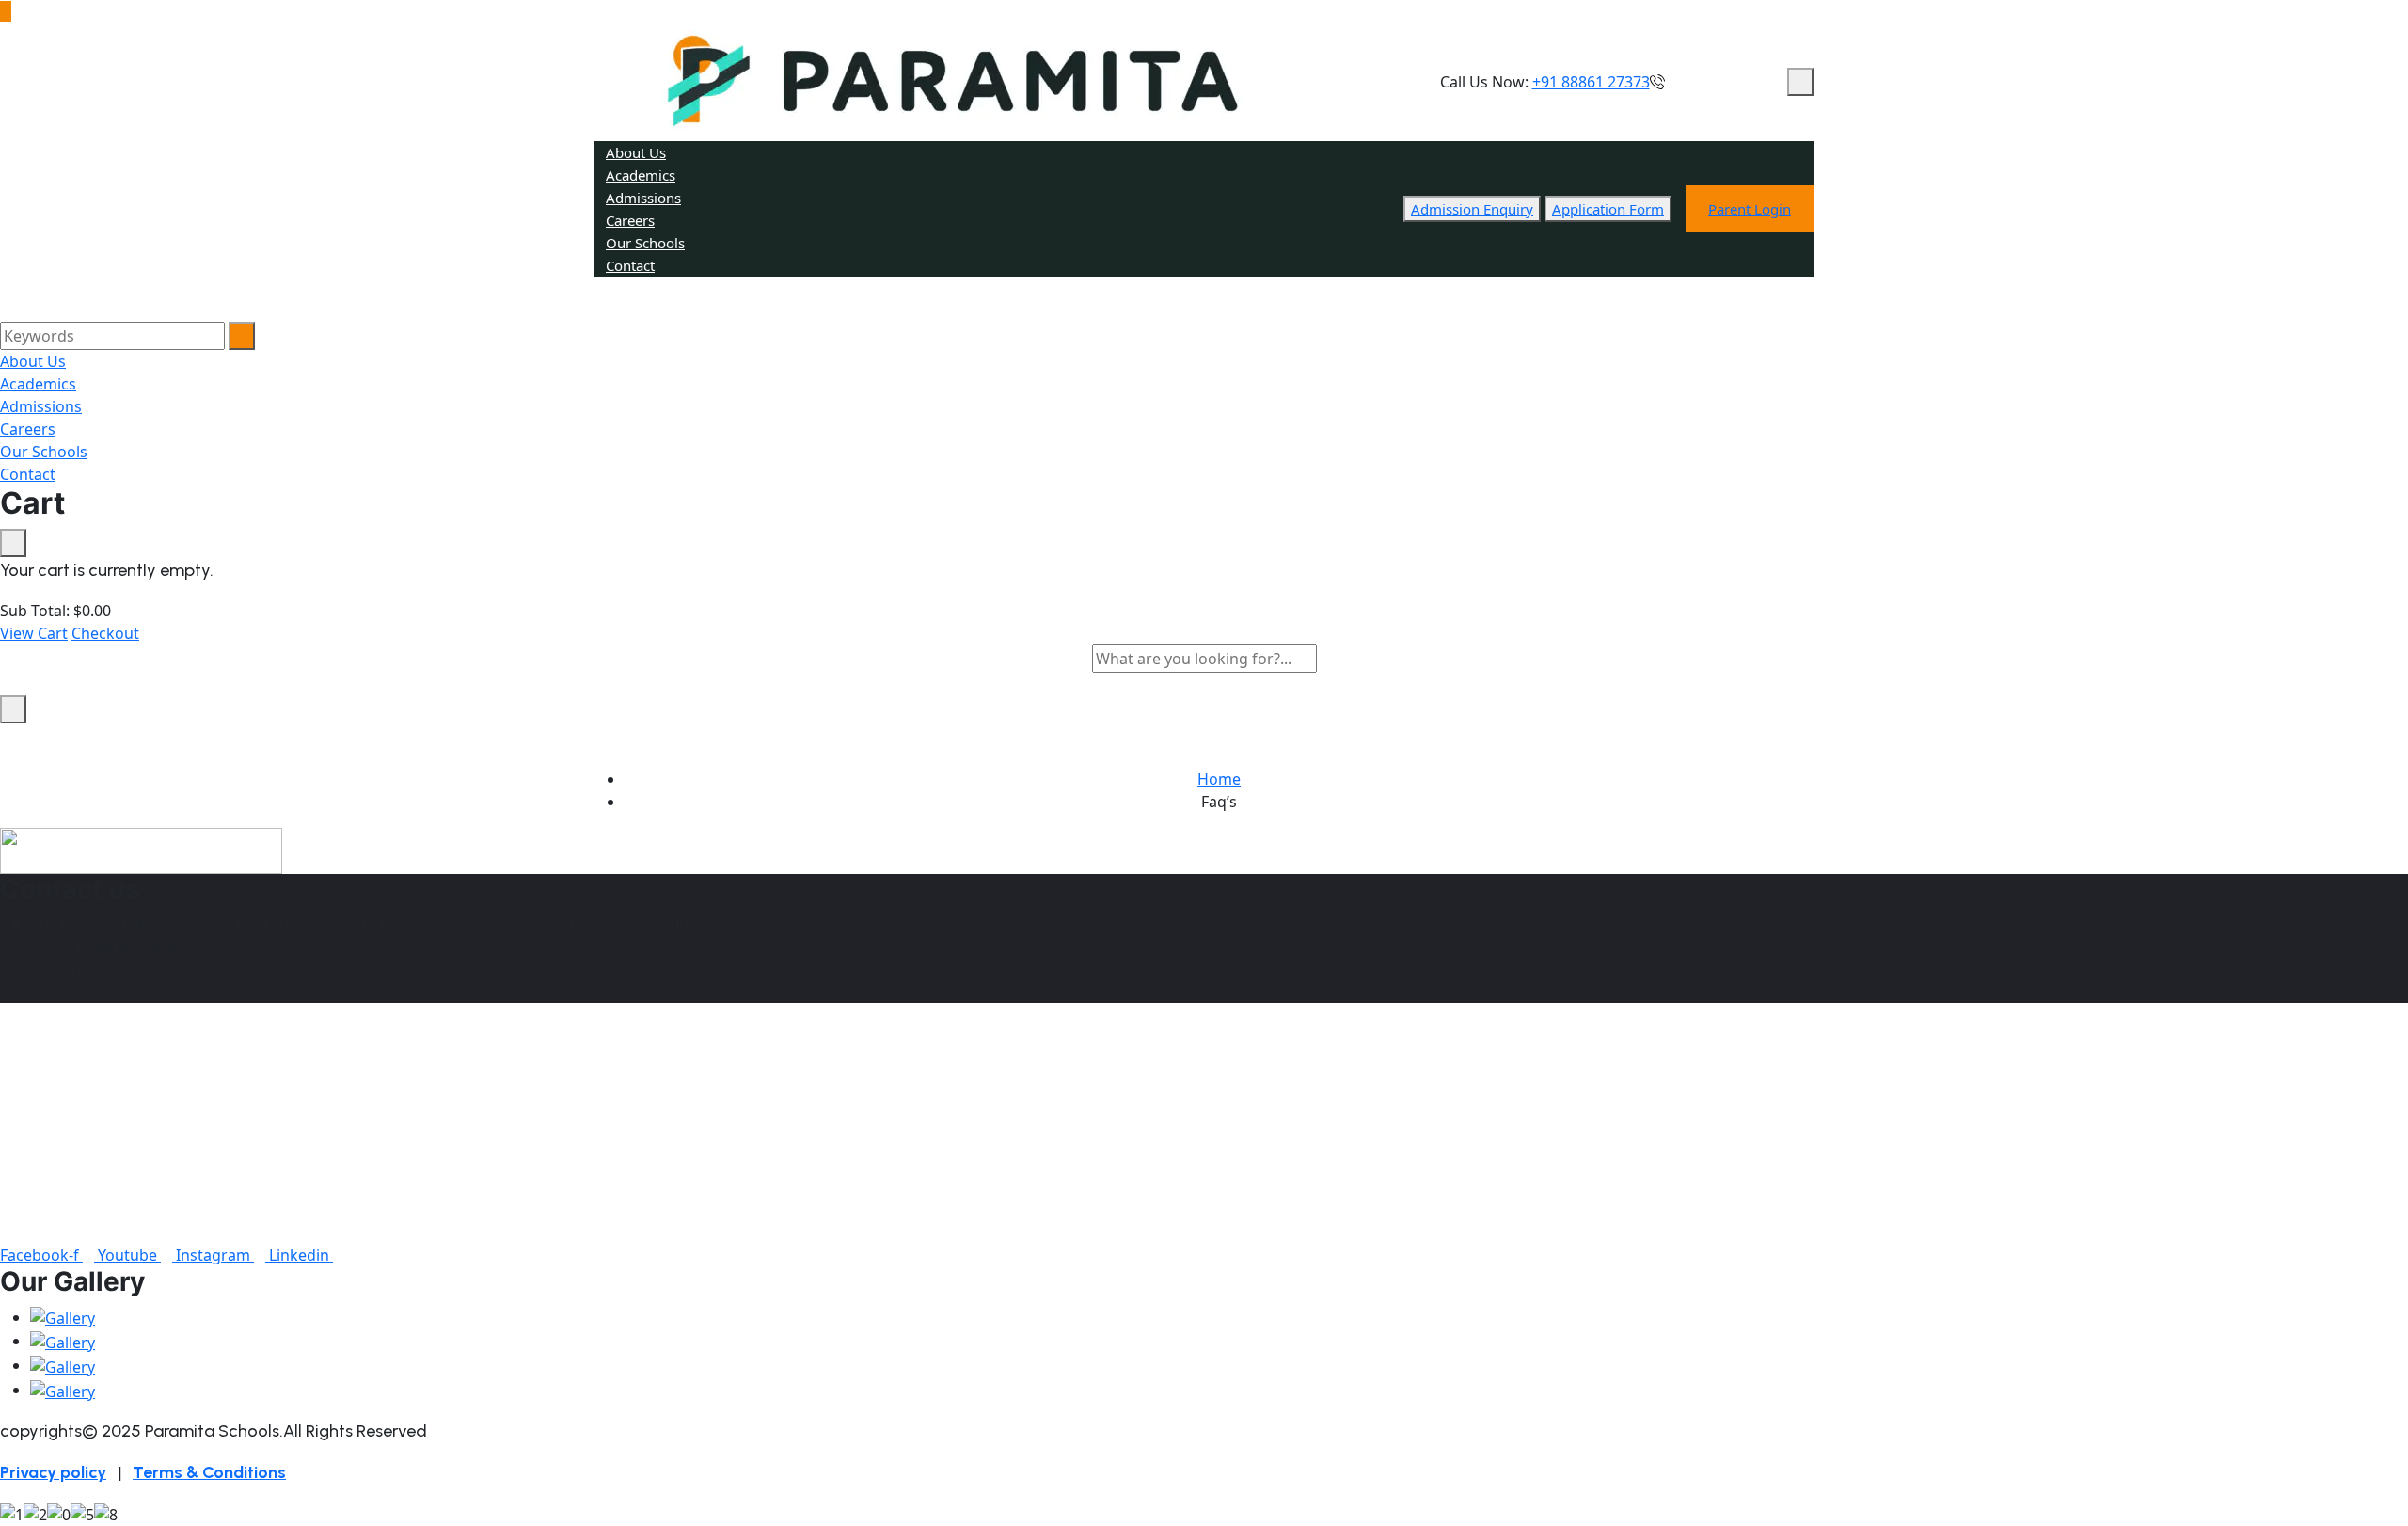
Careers (630, 220)
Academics (641, 175)
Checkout (105, 633)
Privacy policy (53, 1472)
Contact (630, 265)
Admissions (643, 198)
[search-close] (13, 709)
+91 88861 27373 (1591, 82)
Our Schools (645, 243)
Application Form (1608, 209)
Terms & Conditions (209, 1472)
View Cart (34, 633)
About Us (636, 152)
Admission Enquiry (1472, 209)
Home (1219, 779)
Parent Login (1750, 209)
